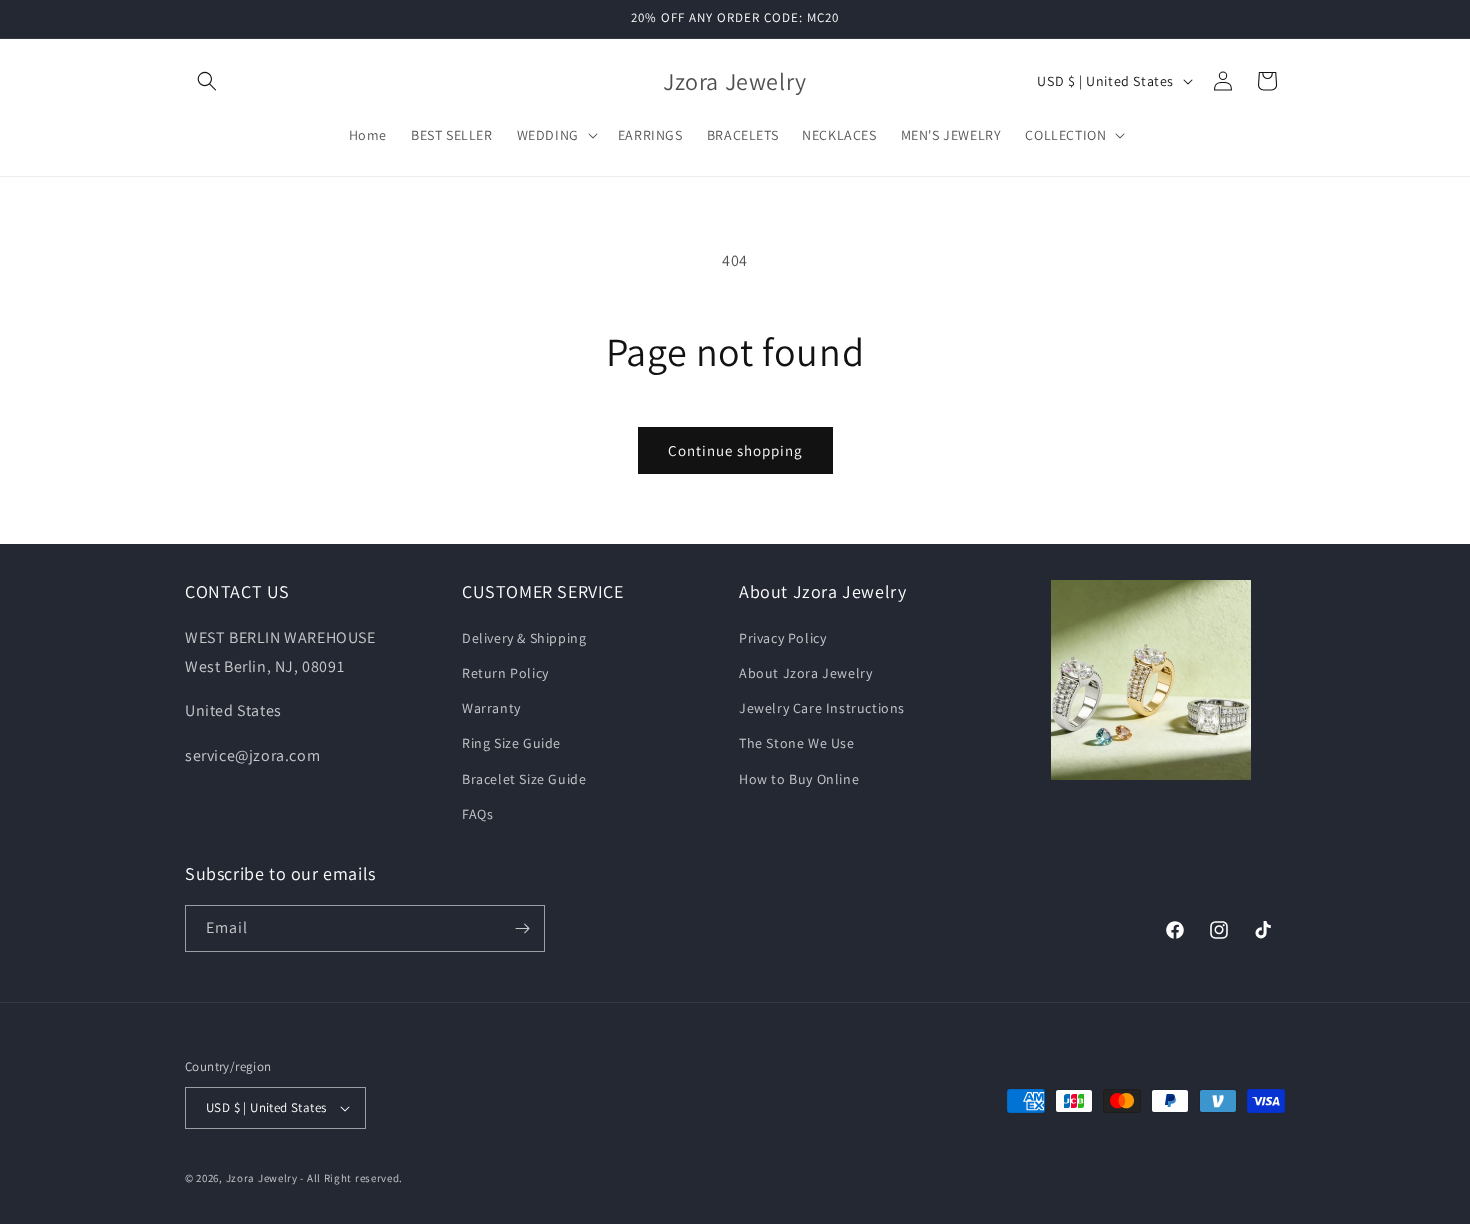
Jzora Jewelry (262, 1178)
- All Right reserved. (351, 1178)
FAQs (477, 814)
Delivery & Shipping (524, 638)
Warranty (491, 708)
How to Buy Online (799, 779)
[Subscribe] (522, 928)
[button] (207, 81)
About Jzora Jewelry (805, 673)
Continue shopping (735, 450)
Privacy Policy (782, 638)
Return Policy (505, 673)
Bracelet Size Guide (524, 779)
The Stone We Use (797, 743)
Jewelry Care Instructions (822, 708)
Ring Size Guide (511, 743)
